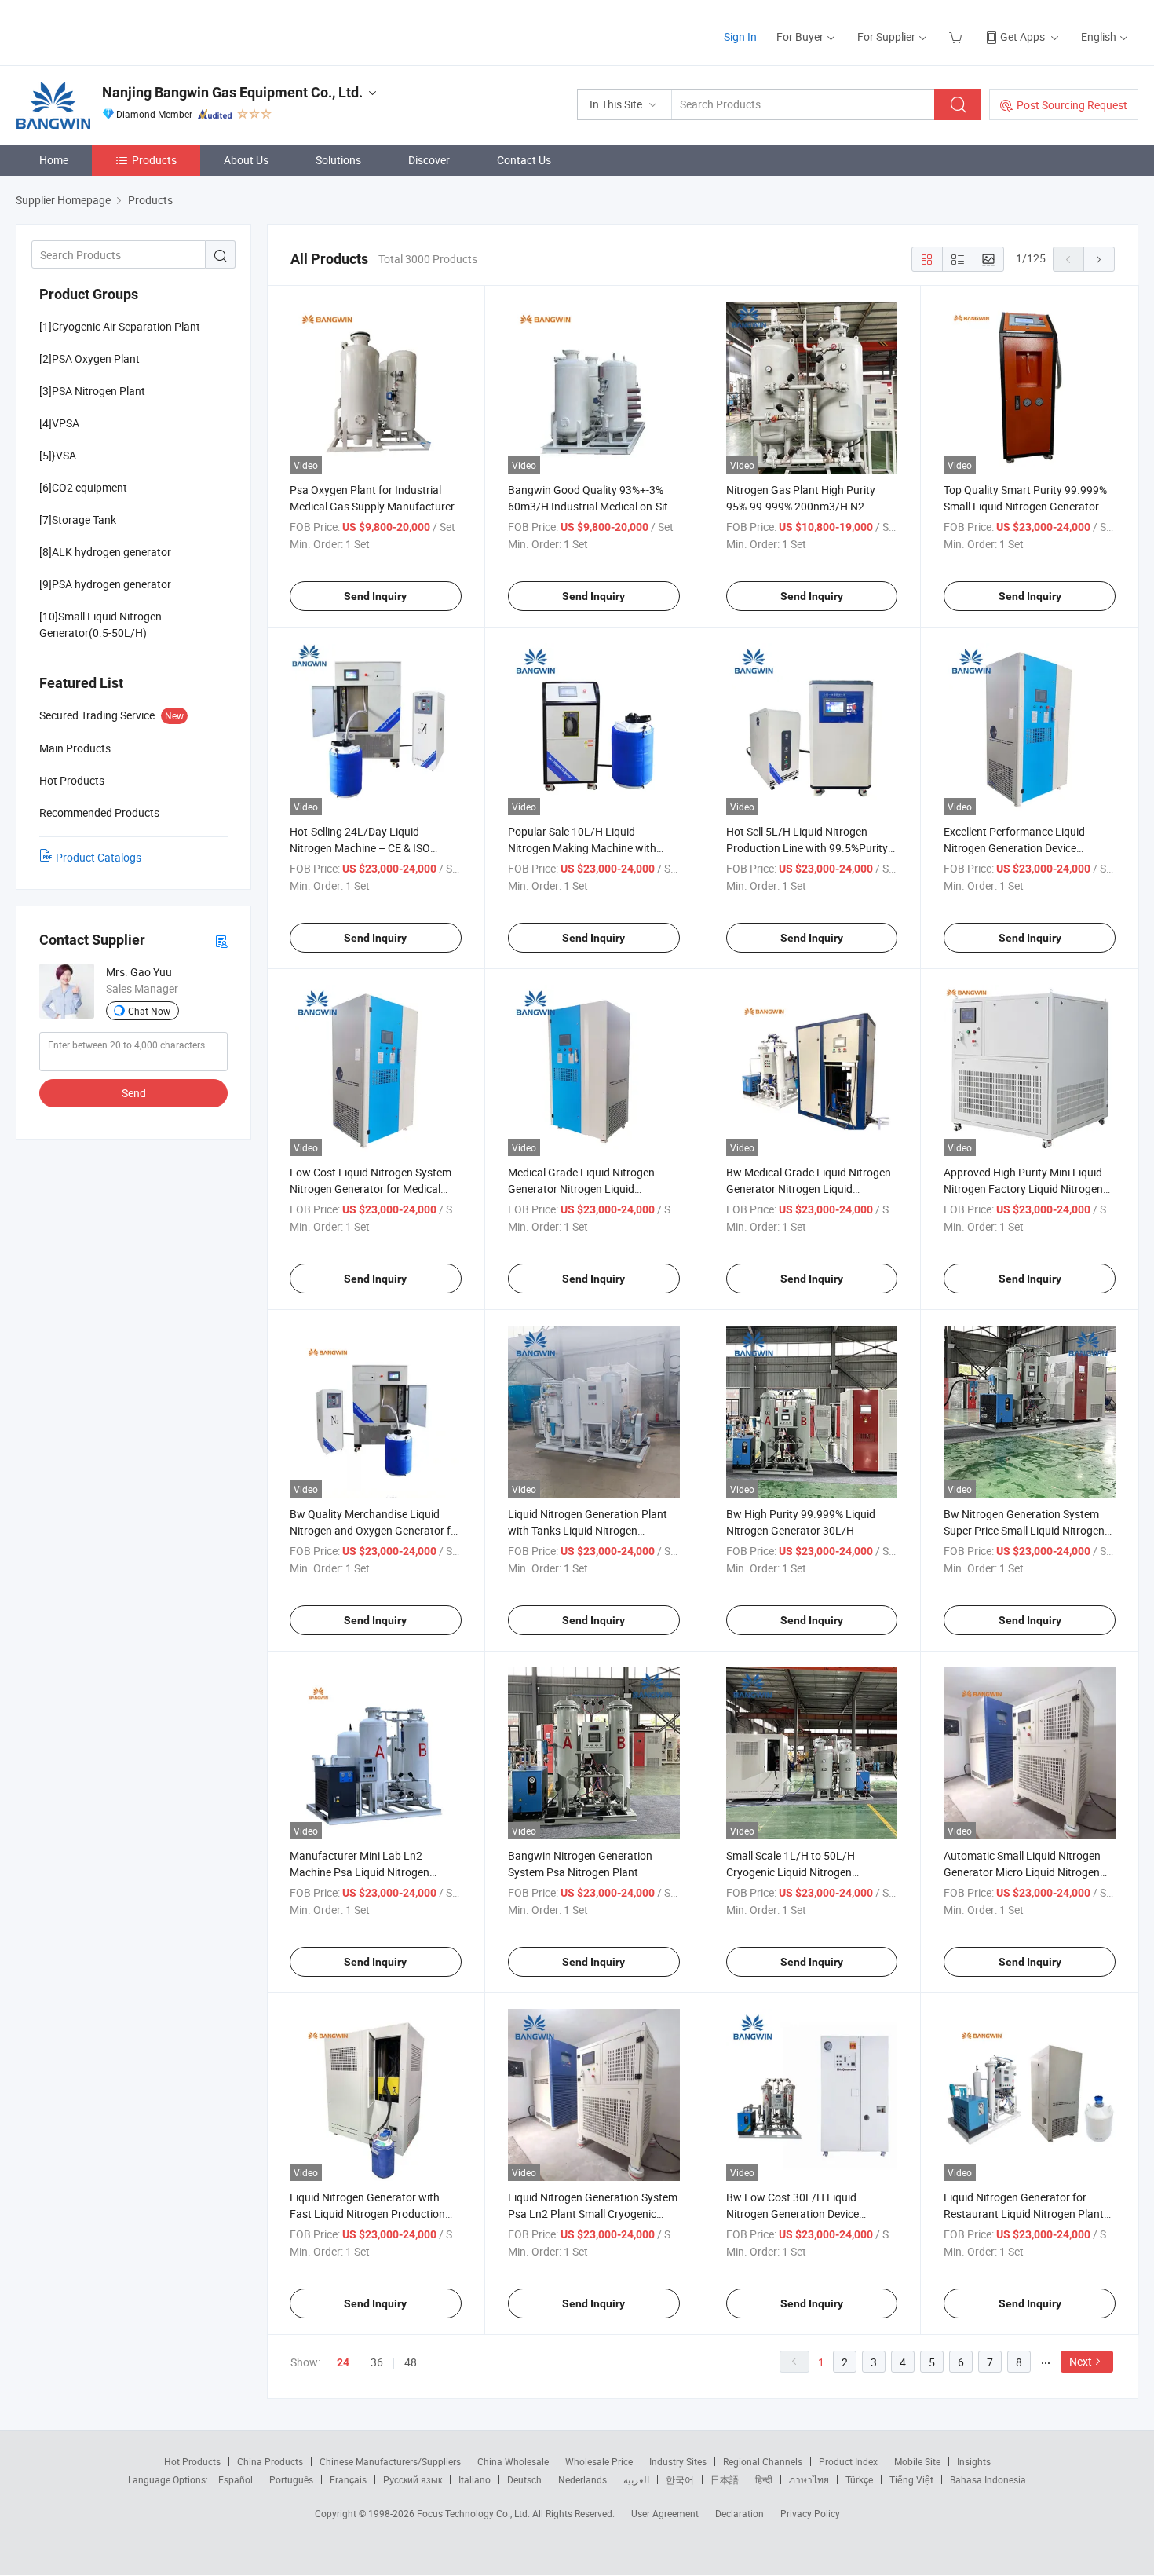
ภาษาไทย (809, 2479)
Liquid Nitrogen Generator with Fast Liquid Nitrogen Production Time (367, 2214)
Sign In (740, 37)
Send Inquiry (375, 596)
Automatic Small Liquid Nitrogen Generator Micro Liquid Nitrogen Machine (1022, 1872)
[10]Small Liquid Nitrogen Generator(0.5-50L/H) (100, 624)
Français (348, 2479)
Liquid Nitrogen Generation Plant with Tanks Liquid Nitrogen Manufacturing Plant (588, 1530)
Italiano (475, 2479)
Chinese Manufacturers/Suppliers (390, 2461)
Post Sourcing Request (1072, 105)
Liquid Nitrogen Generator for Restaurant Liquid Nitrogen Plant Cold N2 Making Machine (1024, 2214)
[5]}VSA (58, 455)
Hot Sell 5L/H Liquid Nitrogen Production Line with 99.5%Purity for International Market (807, 848)
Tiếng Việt (911, 2479)
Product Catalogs (99, 857)
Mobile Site (917, 2461)
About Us (246, 160)
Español (236, 2479)
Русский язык (413, 2479)
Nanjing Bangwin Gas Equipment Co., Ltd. (232, 92)
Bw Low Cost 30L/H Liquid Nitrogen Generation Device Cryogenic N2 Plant (792, 2214)
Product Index (848, 2461)
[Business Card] (221, 940)
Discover (429, 160)
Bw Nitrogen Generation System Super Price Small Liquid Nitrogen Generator (1024, 1530)
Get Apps (1023, 37)
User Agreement (665, 2513)
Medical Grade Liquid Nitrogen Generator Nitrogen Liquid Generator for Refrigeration (581, 1189)
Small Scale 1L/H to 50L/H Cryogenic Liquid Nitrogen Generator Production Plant (793, 1872)
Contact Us (524, 160)
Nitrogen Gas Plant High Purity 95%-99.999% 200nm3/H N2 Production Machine (801, 506)
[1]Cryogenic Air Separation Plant (120, 326)
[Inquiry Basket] (957, 37)
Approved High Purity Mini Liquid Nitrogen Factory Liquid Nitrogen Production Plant (1023, 1189)
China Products (270, 2461)
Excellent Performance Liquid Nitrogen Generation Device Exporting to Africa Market (1014, 848)
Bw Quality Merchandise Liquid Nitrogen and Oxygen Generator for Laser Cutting (375, 1530)
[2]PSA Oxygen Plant (89, 359)
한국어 (680, 2479)
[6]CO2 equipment (83, 487)
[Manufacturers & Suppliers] (117, 31)
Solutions (338, 160)
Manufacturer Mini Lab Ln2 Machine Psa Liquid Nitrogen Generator (360, 1872)
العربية (636, 2479)
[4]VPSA (59, 423)
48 (411, 2362)
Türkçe (859, 2479)
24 (343, 2362)
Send (134, 1093)
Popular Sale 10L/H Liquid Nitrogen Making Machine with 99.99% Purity (582, 848)
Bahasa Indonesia (988, 2479)
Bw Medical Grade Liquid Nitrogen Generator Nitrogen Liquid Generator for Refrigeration (809, 1189)
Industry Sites (678, 2461)
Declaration (740, 2513)
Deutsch (524, 2479)
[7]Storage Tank (78, 520)
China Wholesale (513, 2461)
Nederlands (582, 2479)
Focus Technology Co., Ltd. (475, 2513)
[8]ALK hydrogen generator (105, 552)
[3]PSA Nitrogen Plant (92, 391)
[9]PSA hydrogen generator (105, 584)
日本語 (725, 2479)
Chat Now (149, 1011)
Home (54, 160)
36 (377, 2362)
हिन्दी (764, 2479)
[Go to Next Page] (1099, 259)
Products (154, 160)
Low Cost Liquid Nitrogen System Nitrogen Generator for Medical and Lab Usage (371, 1189)
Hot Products (192, 2461)
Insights (974, 2461)
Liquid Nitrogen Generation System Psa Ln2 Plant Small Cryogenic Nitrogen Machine (593, 2214)
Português (291, 2479)
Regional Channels (763, 2461)
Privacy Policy (810, 2513)
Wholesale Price (599, 2461)
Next (1081, 2361)
